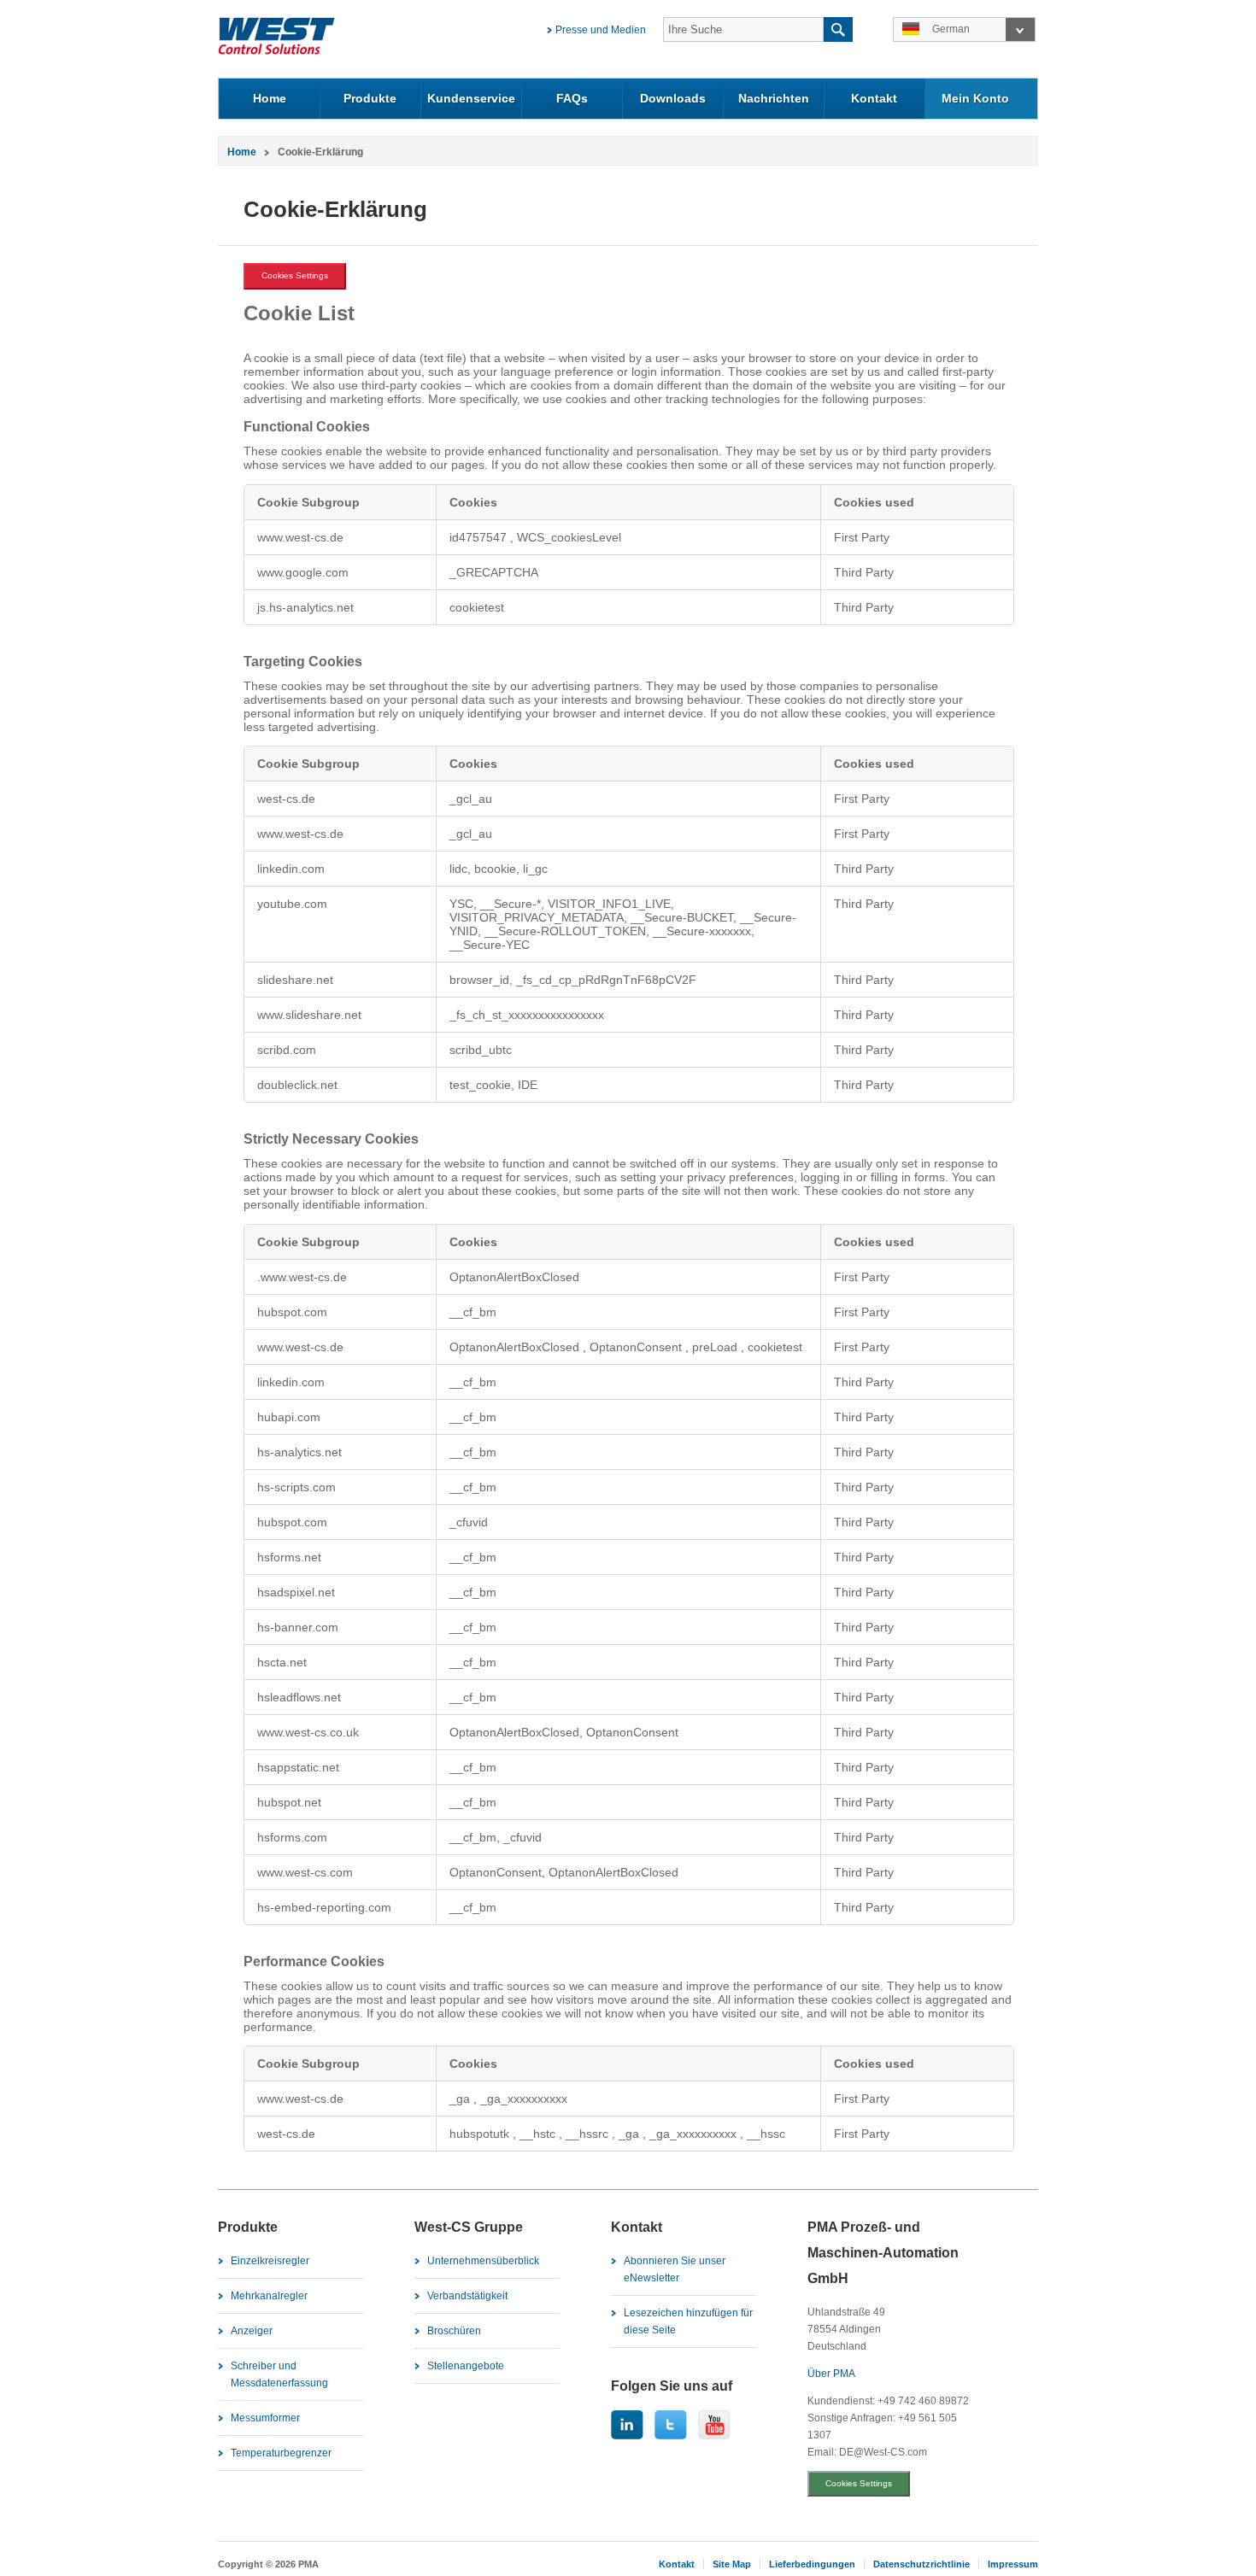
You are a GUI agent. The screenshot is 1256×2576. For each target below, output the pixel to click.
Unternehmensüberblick (483, 2261)
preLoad (716, 1347)
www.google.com (303, 572)
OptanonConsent (637, 1347)
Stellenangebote (466, 2366)
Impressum (1013, 2564)
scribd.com (287, 1050)
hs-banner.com (298, 1627)
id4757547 (480, 537)
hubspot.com (292, 1522)
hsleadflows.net (299, 1697)
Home (270, 98)
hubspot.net (289, 1802)
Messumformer (265, 2418)
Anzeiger (252, 2331)
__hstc (539, 2134)
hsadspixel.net (296, 1592)
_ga (461, 2099)
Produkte (370, 98)
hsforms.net (289, 1557)
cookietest (775, 1347)
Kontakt (874, 98)
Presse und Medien (601, 30)
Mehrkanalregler (269, 2296)
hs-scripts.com (296, 1487)
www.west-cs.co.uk (308, 1732)
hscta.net (282, 1662)
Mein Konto (975, 98)
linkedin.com (291, 869)
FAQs (572, 98)
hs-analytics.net (299, 1452)
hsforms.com (292, 1837)
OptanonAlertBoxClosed (514, 1277)
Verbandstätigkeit (467, 2296)
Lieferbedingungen (812, 2564)
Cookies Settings (295, 275)
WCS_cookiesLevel (569, 537)
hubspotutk (481, 2134)
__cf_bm (473, 1312)
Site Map (732, 2564)
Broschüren (454, 2331)
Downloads (673, 98)
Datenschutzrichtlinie (921, 2564)
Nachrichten (774, 98)
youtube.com (292, 904)
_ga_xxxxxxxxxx (524, 2099)
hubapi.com (289, 1417)
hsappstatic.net (298, 1767)
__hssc (766, 2134)
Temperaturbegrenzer (281, 2453)
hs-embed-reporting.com (324, 1907)
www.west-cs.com (305, 1872)
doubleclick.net (297, 1085)
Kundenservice (471, 98)
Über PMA (831, 2374)
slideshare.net (295, 980)
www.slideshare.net (309, 1015)
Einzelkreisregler (270, 2261)
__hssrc (589, 2134)
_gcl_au (471, 799)
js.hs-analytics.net (305, 607)
